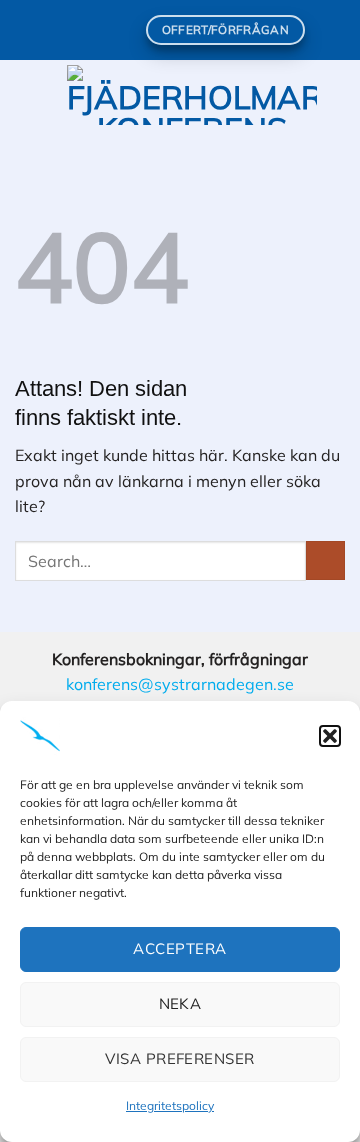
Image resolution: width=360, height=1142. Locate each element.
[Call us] (122, 30)
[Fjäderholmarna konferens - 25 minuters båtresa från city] (192, 95)
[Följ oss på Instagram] (84, 30)
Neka (180, 1003)
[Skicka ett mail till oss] (103, 30)
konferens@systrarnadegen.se (180, 684)
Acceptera (179, 948)
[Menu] (27, 94)
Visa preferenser (179, 1058)
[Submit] (325, 560)
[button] (330, 736)
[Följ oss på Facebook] (64, 30)
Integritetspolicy (170, 1105)
